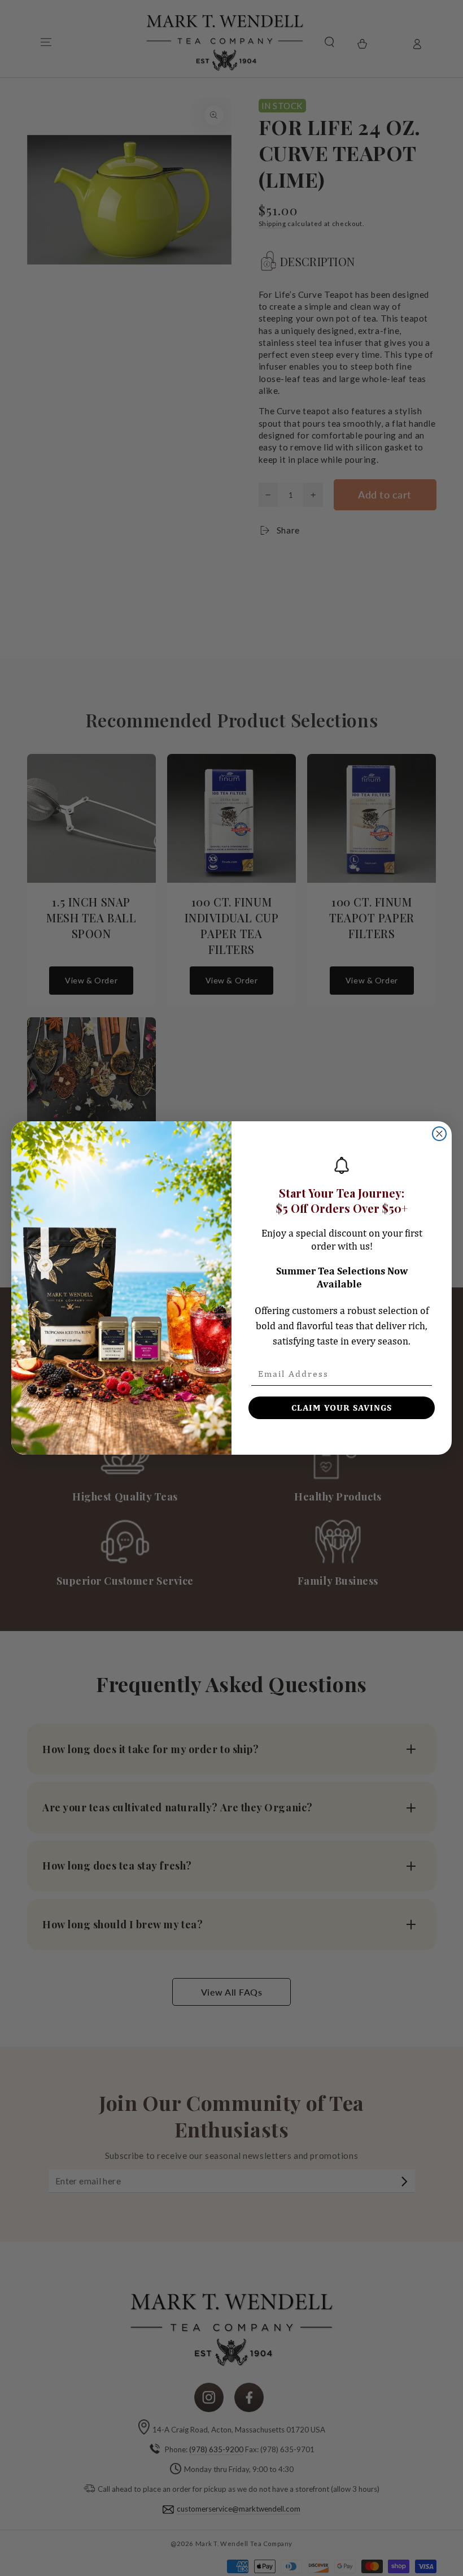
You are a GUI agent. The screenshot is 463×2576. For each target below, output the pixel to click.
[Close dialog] (439, 1134)
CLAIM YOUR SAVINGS (342, 1408)
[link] (342, 1165)
